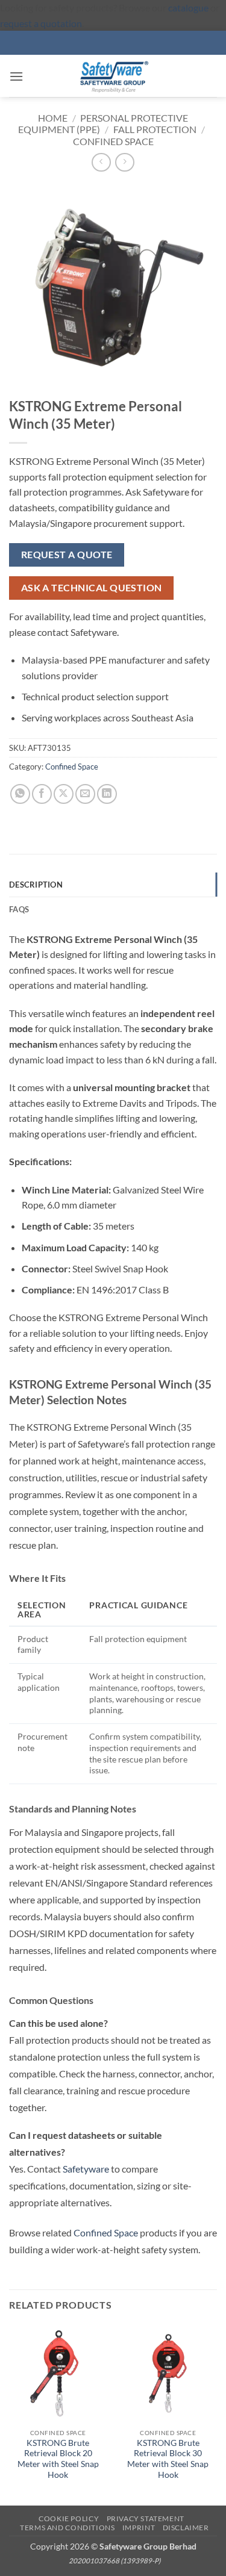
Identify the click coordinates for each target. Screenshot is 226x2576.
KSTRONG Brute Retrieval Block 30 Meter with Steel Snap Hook (168, 2459)
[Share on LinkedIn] (107, 794)
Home (53, 118)
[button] (16, 76)
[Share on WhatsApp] (20, 794)
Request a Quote (67, 555)
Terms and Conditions (67, 2528)
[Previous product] (124, 162)
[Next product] (101, 162)
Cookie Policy (69, 2518)
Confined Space (113, 141)
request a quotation (41, 23)
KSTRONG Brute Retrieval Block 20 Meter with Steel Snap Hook (58, 2459)
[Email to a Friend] (85, 794)
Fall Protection (155, 129)
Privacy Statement (146, 2518)
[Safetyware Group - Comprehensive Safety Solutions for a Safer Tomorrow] (113, 76)
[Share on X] (64, 794)
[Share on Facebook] (42, 794)
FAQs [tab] (19, 909)
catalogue (188, 8)
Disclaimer (186, 2528)
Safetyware (86, 2169)
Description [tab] (36, 885)
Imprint (139, 2528)
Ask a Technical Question (92, 588)
